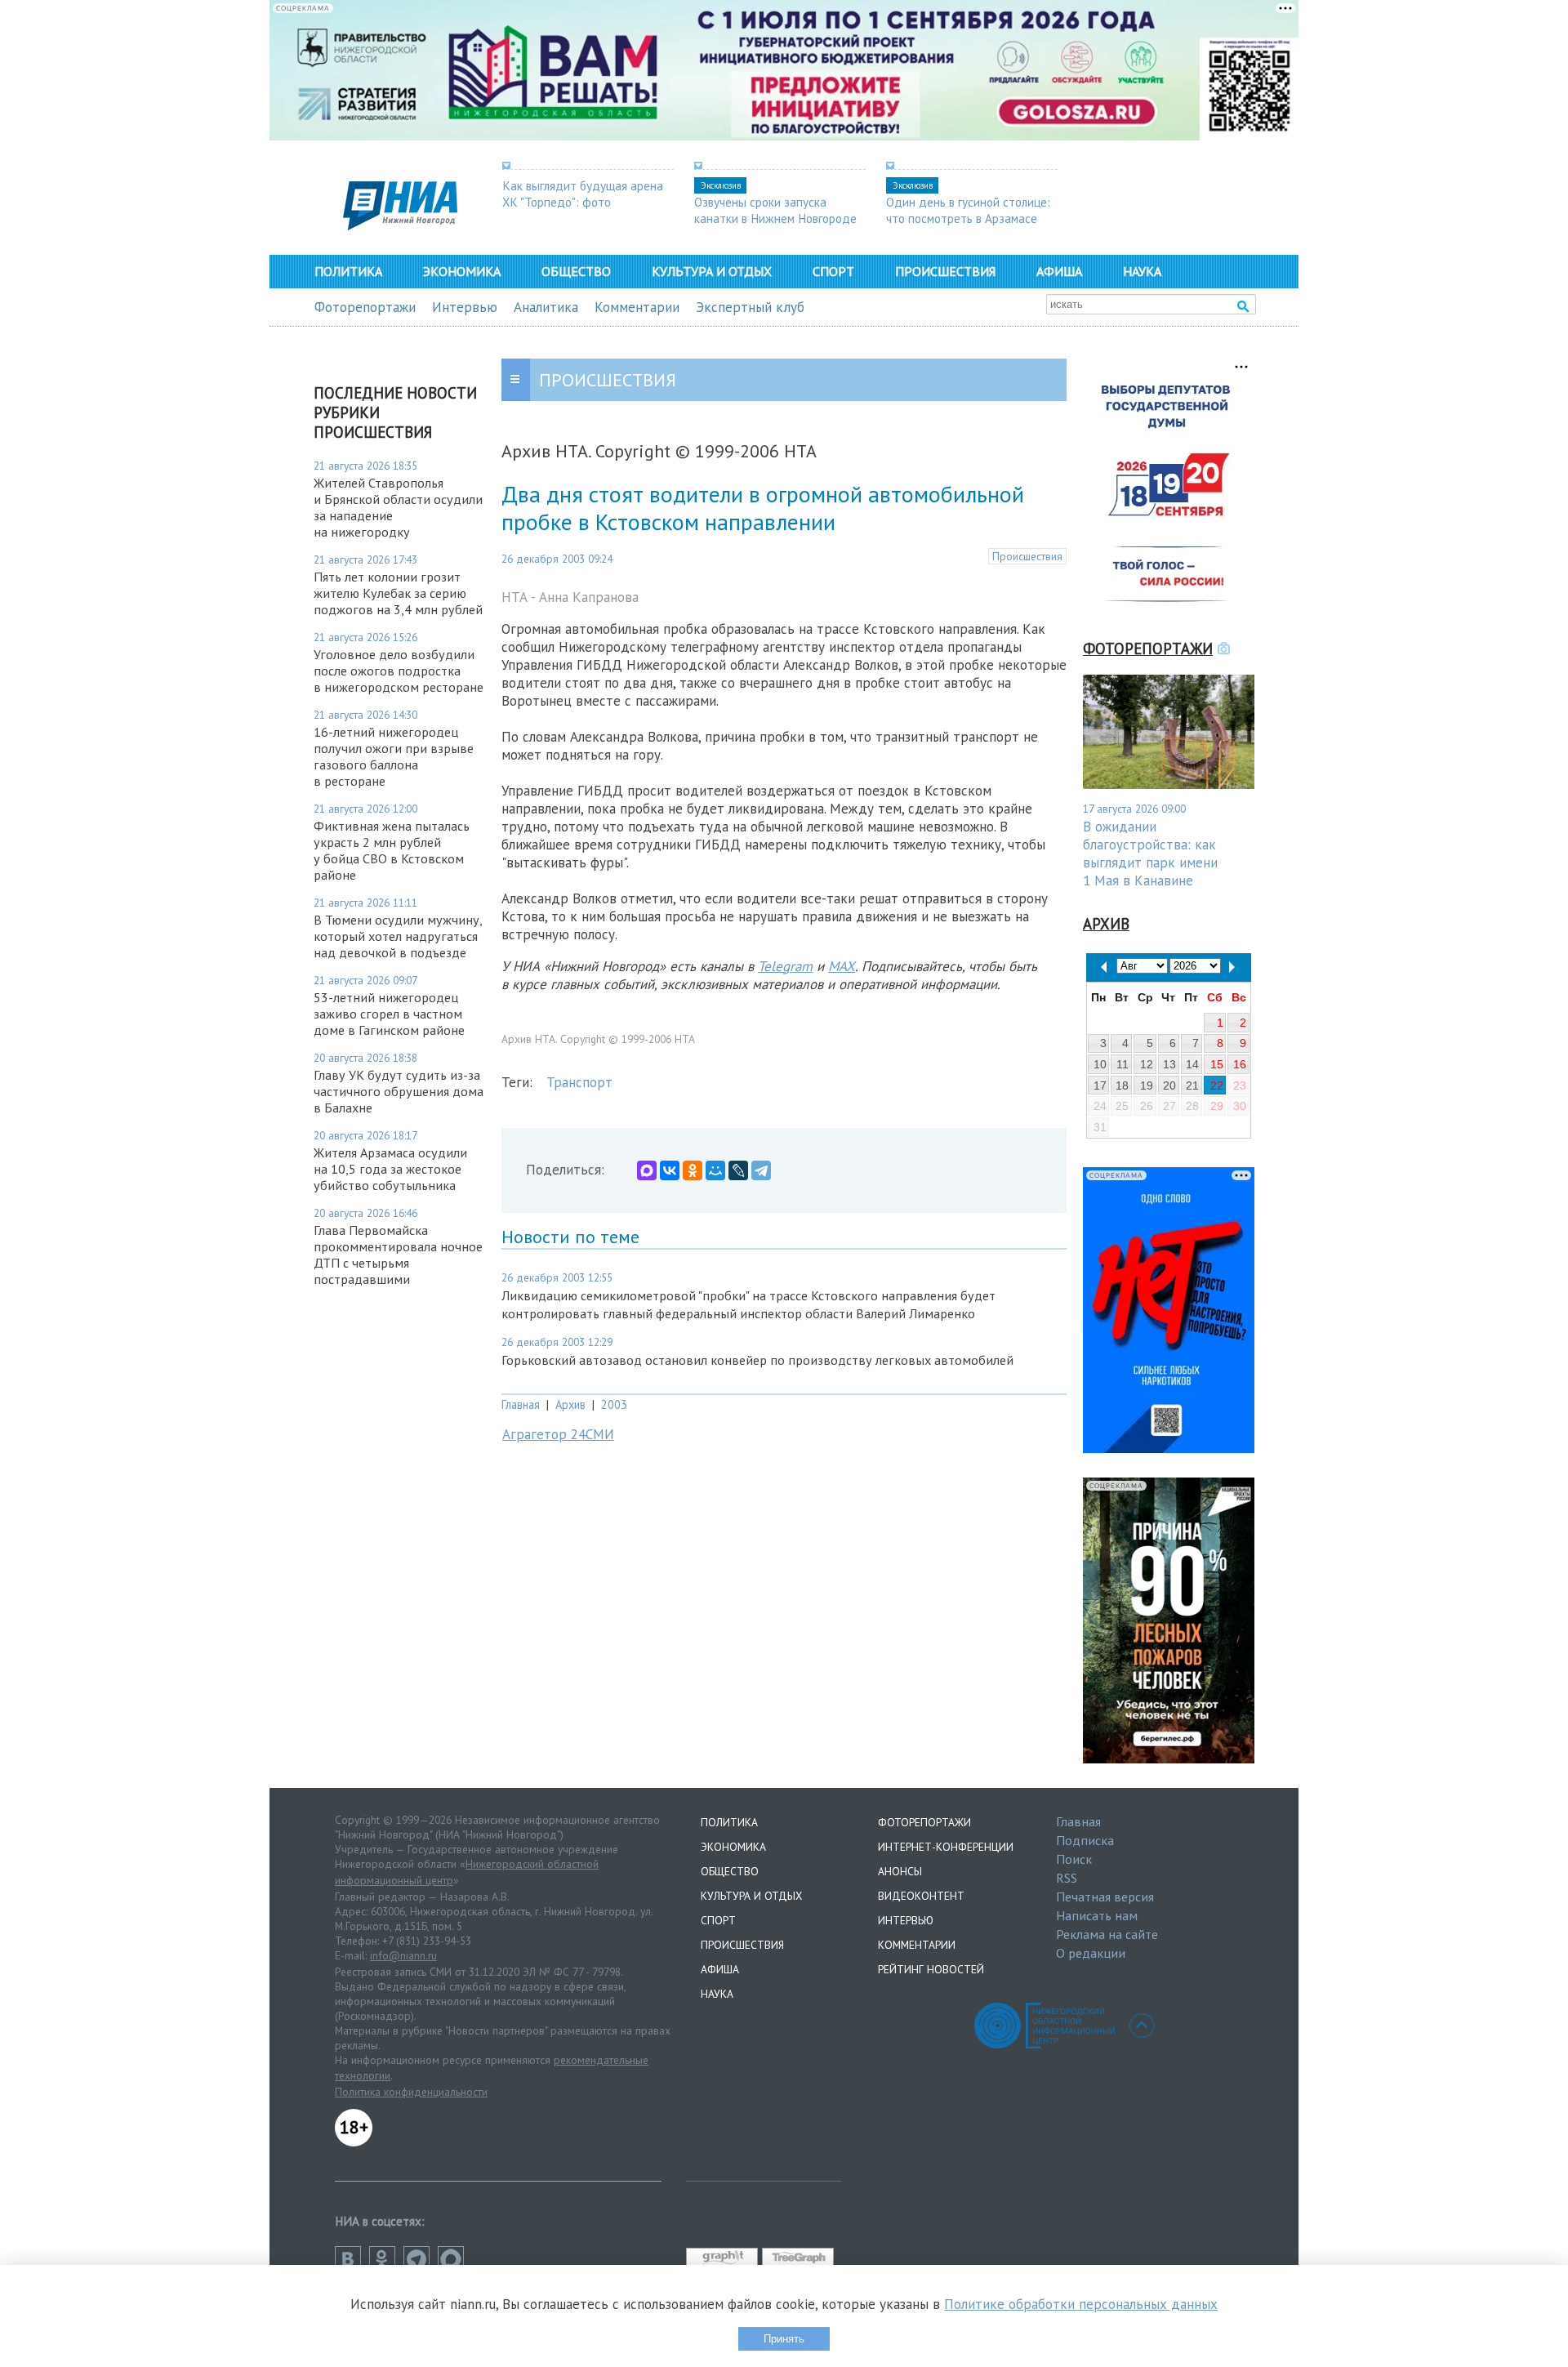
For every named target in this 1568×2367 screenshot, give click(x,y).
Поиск (1074, 1859)
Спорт (833, 271)
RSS (1067, 1878)
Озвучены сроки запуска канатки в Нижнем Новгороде (775, 210)
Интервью (465, 307)
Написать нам (1097, 1915)
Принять (784, 2339)
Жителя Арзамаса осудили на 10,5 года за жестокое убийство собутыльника (390, 1169)
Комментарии (637, 307)
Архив (570, 1404)
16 (1240, 1064)
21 (1192, 1085)
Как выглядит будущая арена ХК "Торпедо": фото (583, 194)
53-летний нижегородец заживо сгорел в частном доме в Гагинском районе (389, 1014)
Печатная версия (1105, 1897)
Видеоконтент (921, 1896)
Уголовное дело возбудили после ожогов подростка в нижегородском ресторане (399, 671)
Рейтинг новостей (931, 1969)
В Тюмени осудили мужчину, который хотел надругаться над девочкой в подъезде (398, 936)
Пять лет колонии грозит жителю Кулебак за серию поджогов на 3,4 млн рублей (398, 593)
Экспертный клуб (750, 307)
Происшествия (945, 271)
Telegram (785, 966)
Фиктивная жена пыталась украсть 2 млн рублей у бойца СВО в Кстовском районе (392, 850)
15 (1217, 1064)
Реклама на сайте (1107, 1934)
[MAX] (647, 1170)
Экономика (462, 271)
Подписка (1085, 1840)
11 (1123, 1064)
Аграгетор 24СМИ (558, 1434)
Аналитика (546, 307)
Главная (521, 1404)
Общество (576, 271)
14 (1192, 1064)
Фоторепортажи (365, 307)
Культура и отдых (712, 271)
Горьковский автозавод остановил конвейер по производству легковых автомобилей (757, 1360)
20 (1169, 1085)
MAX (842, 966)
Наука (1142, 271)
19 (1147, 1085)
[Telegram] (761, 1170)
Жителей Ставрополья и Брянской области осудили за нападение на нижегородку (398, 507)
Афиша (1059, 271)
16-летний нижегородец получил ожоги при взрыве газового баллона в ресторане (394, 756)
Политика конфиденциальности (411, 2092)
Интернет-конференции (946, 1847)
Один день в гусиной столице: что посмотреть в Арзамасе (968, 210)
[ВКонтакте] (670, 1170)
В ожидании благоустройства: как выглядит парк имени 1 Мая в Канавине (1150, 854)
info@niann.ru (403, 1955)
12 (1147, 1064)
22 (1217, 1085)
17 (1100, 1085)
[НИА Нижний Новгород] (400, 225)
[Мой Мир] (715, 1170)
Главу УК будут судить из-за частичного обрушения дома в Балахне (399, 1091)
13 (1169, 1064)
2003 (614, 1404)
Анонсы (900, 1871)
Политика (348, 271)
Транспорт (579, 1082)
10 (1100, 1064)
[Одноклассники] (693, 1170)
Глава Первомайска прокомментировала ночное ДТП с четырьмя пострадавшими (398, 1255)
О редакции (1091, 1953)
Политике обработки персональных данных (1081, 2304)
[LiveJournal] (738, 1170)
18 (1122, 1085)
